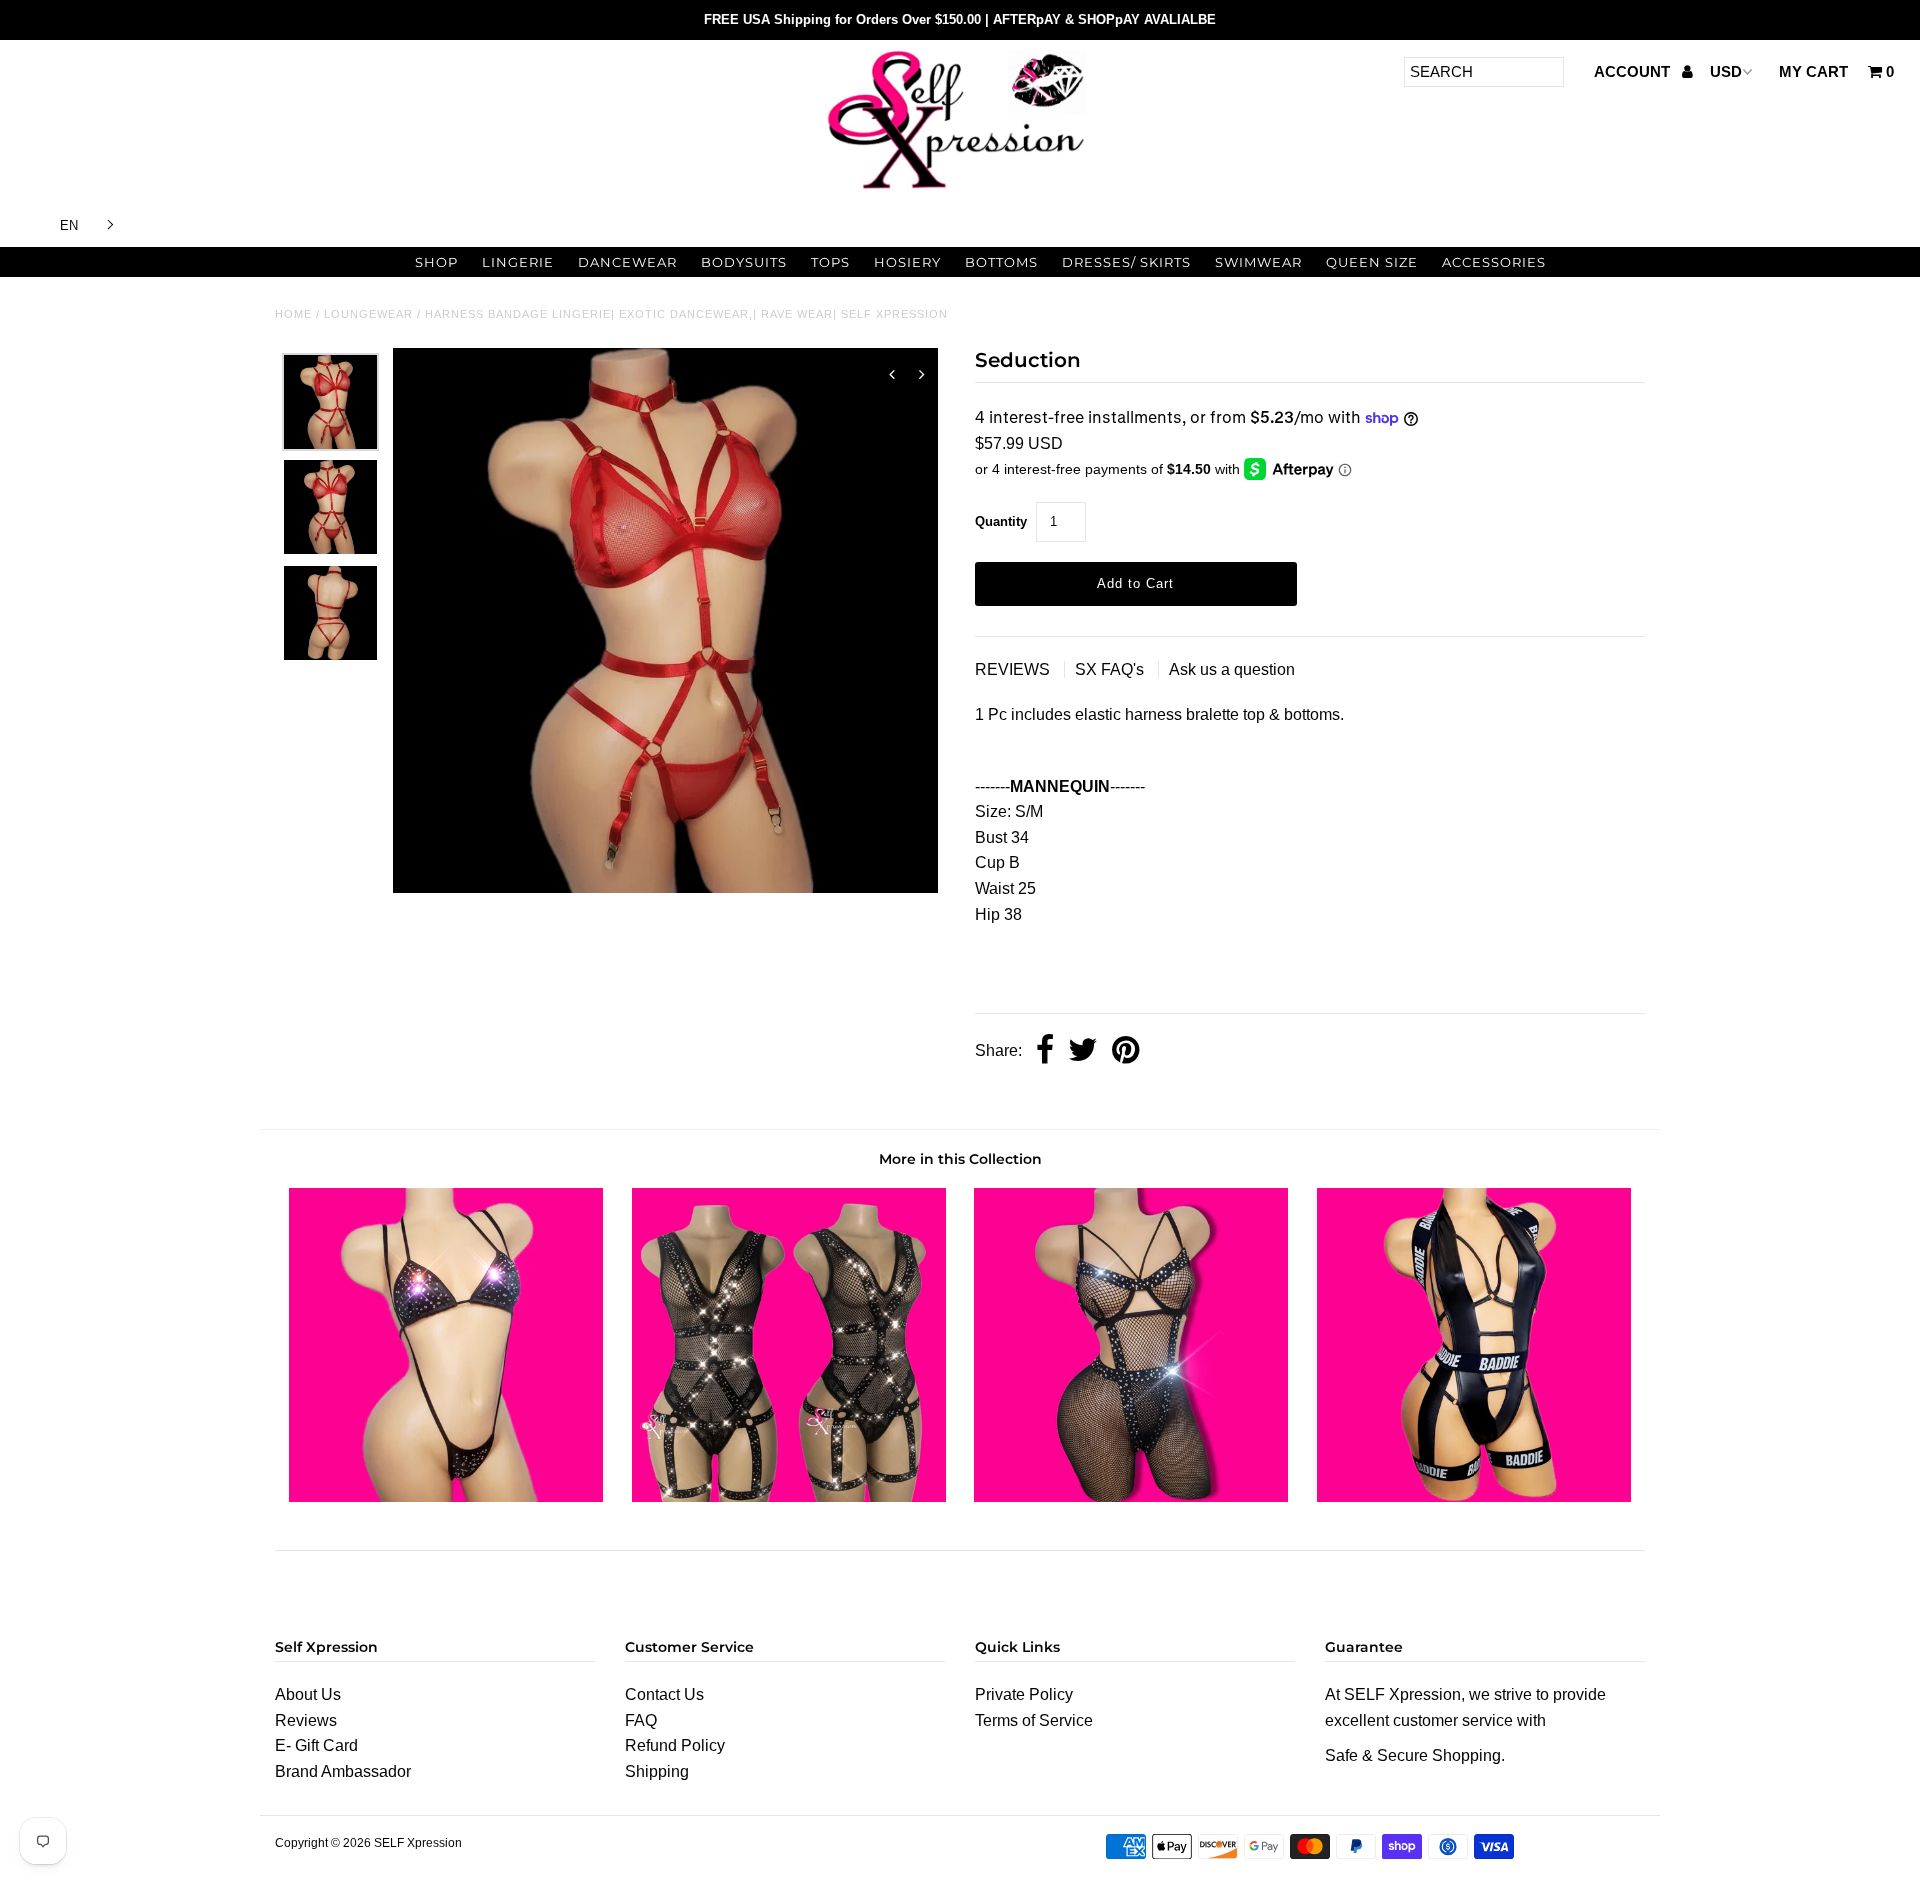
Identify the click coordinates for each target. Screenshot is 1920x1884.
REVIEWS (1014, 669)
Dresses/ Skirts (1126, 262)
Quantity (1001, 521)
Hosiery (907, 262)
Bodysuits (744, 262)
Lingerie (518, 262)
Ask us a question (1232, 669)
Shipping (657, 1771)
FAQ (641, 1720)
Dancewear (627, 262)
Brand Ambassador (343, 1771)
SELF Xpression (418, 1843)
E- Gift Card (316, 1745)
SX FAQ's (1111, 669)
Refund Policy (675, 1745)
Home (293, 314)
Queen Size (1372, 262)
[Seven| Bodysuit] (789, 1496)
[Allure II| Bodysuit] (1474, 1496)
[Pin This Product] (1125, 1051)
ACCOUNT (1634, 71)
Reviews (306, 1720)
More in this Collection (960, 1159)
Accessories (1494, 262)
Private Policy (1024, 1694)
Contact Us (664, 1694)
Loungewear (368, 314)
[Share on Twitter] (1083, 1051)
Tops (830, 262)
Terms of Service (1034, 1720)
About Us (308, 1694)
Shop (436, 262)
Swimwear (1258, 262)
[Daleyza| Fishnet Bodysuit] (1131, 1496)
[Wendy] (446, 1496)
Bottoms (1001, 262)
